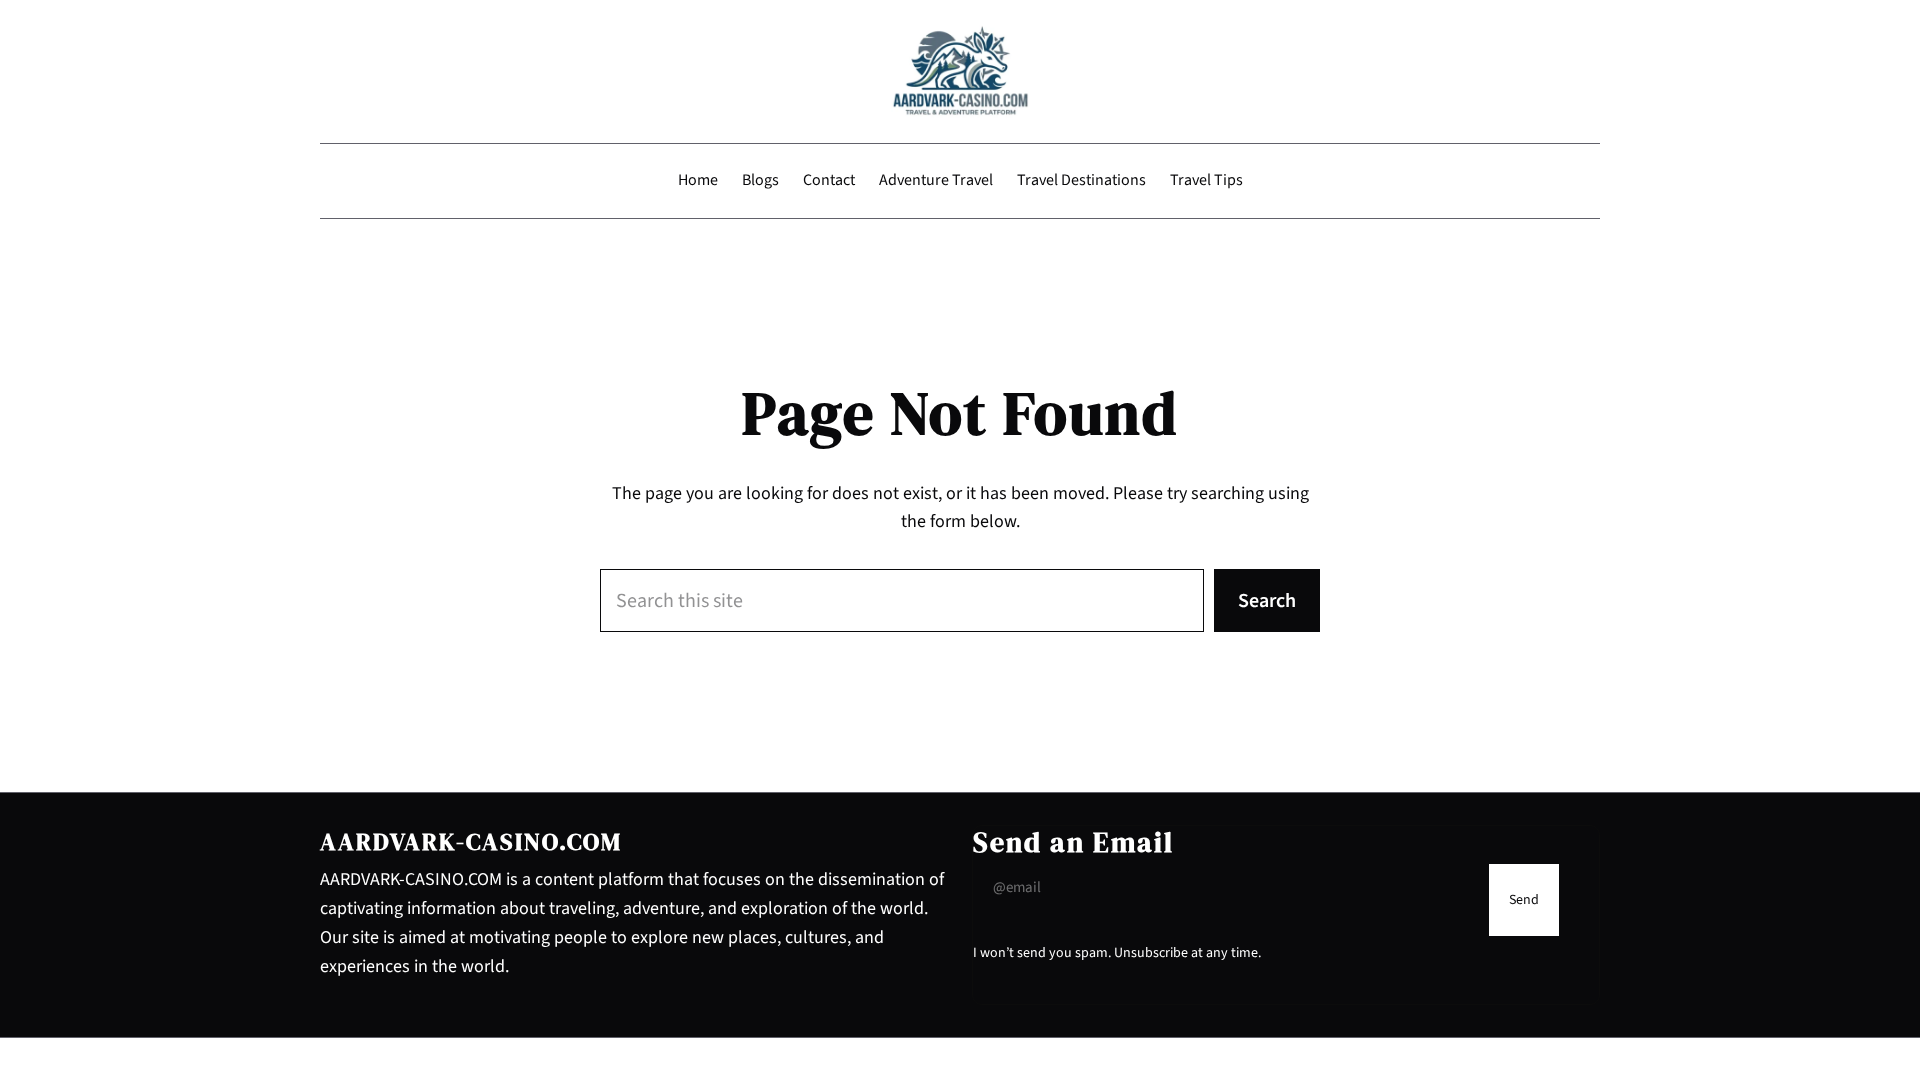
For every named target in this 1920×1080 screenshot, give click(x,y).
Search (1267, 601)
